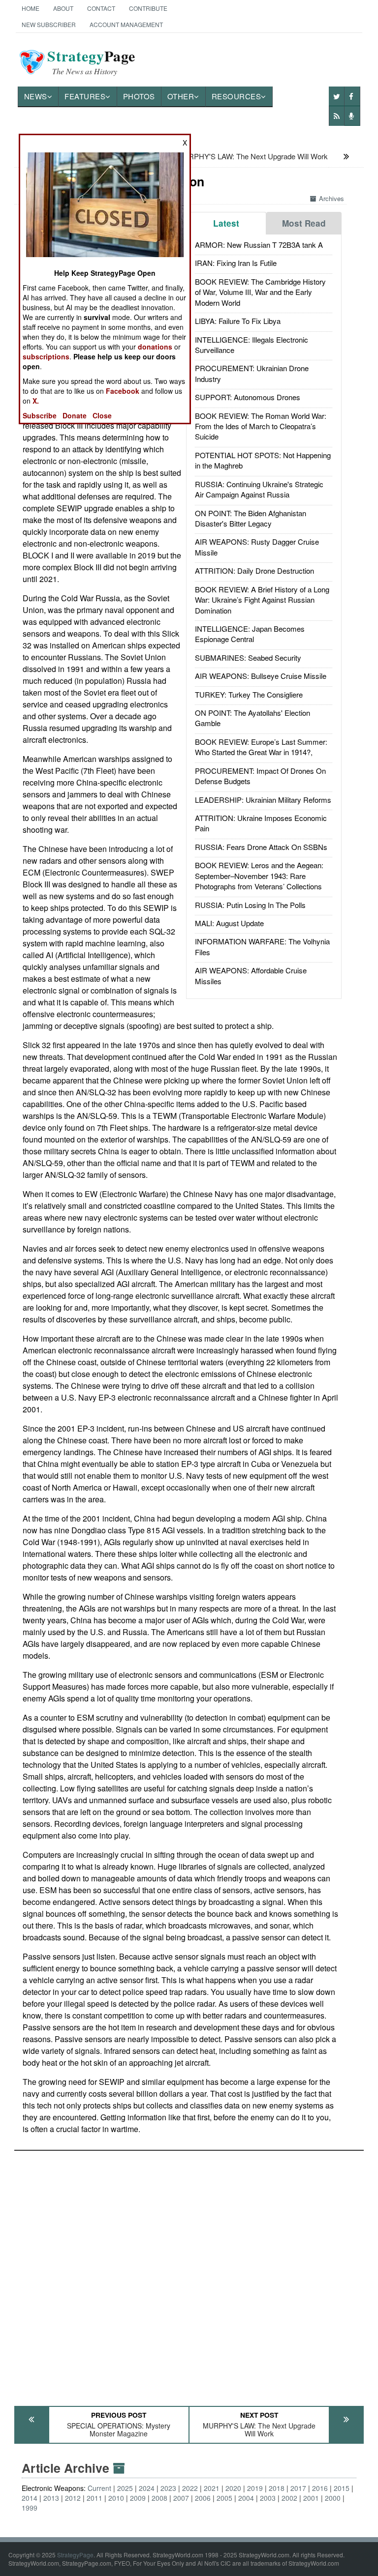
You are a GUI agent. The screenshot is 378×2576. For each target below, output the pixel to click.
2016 (320, 2488)
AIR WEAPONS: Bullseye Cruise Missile (261, 676)
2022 (190, 2488)
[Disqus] (189, 2274)
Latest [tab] (226, 223)
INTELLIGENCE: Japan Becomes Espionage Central (250, 634)
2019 (255, 2488)
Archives (331, 198)
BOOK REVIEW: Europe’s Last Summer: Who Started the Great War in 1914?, (261, 747)
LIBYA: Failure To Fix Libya (238, 321)
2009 (138, 2498)
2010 (116, 2498)
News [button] (36, 96)
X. (36, 401)
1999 (30, 2508)
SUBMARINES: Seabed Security (248, 658)
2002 (289, 2498)
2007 (181, 2498)
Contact (101, 8)
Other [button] (181, 96)
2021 (212, 2488)
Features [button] (85, 96)
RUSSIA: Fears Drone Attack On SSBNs (261, 847)
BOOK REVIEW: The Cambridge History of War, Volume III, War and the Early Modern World (260, 292)
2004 (246, 2498)
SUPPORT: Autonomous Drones (248, 397)
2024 (147, 2488)
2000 (333, 2498)
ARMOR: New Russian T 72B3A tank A (259, 245)
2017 (298, 2488)
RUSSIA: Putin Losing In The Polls (250, 905)
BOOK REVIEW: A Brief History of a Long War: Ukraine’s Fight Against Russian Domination (262, 600)
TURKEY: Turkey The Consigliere (249, 694)
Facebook (123, 391)
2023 (168, 2488)
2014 (30, 2498)
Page (91, 62)
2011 (94, 2498)
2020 (233, 2488)
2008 (159, 2498)
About (63, 8)
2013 (51, 2498)
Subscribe (40, 415)
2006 (203, 2498)
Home (31, 8)
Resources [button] (236, 96)
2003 (268, 2498)
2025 (125, 2488)
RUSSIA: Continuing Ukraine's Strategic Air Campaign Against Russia (259, 489)
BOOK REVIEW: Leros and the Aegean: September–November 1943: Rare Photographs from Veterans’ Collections (259, 876)
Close (102, 415)
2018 (277, 2488)
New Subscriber (49, 24)
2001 (311, 2498)
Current (99, 2488)
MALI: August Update (229, 923)
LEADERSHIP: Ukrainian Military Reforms (263, 800)
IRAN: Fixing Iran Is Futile (236, 263)
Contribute (148, 8)
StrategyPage (75, 2555)
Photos (139, 96)
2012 (73, 2498)
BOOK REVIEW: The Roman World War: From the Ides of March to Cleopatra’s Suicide (261, 426)
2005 (224, 2498)
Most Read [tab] (304, 223)
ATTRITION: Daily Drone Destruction (254, 571)
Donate (75, 415)
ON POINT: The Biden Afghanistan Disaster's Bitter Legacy (251, 518)
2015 (342, 2488)
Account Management (126, 24)
